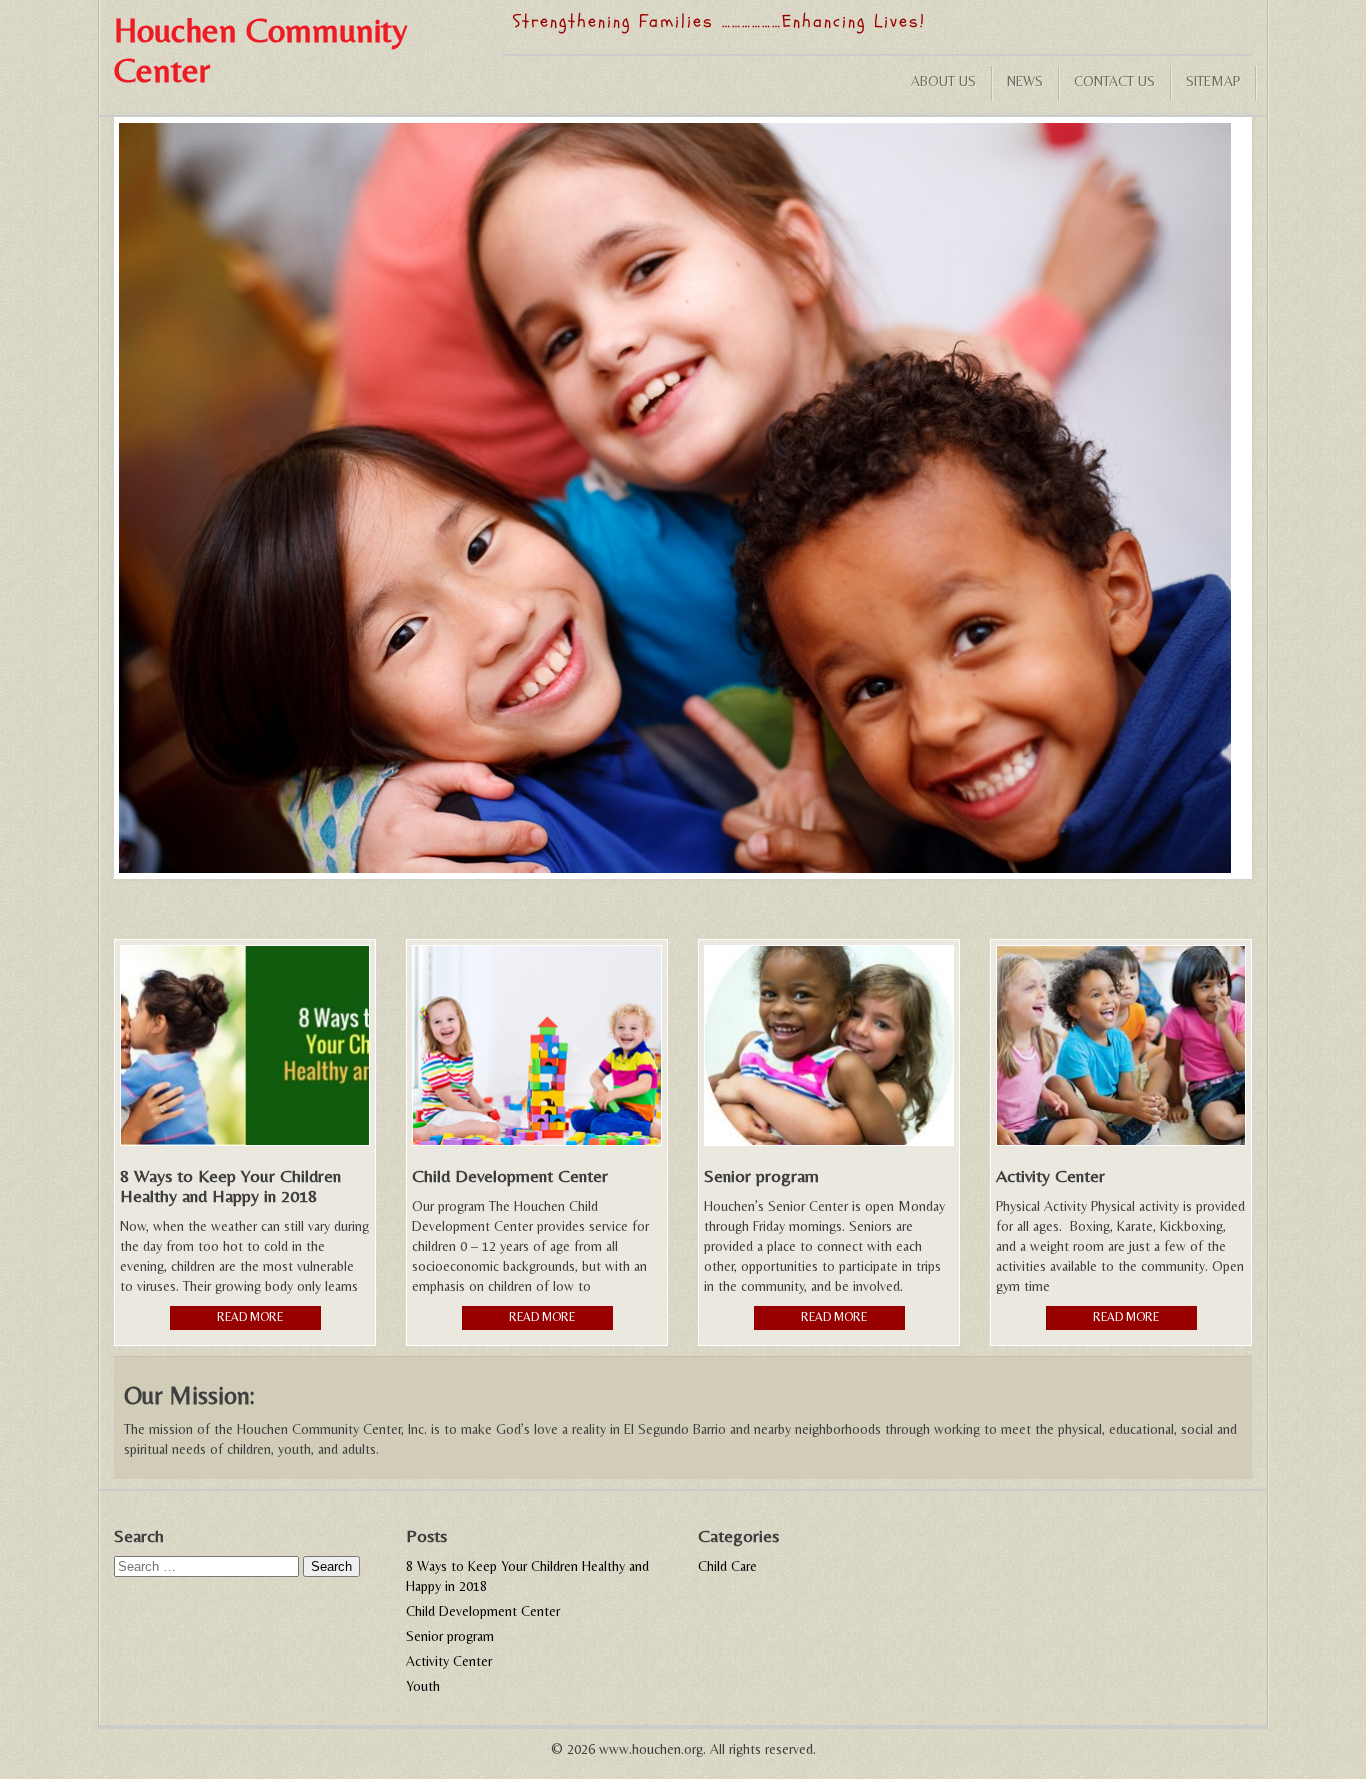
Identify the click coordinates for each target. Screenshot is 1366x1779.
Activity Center (449, 1661)
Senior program (450, 1636)
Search (331, 1566)
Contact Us (1114, 81)
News (1025, 81)
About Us (943, 81)
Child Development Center (483, 1611)
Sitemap (1213, 81)
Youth (423, 1686)
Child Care (727, 1566)
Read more (250, 1317)
